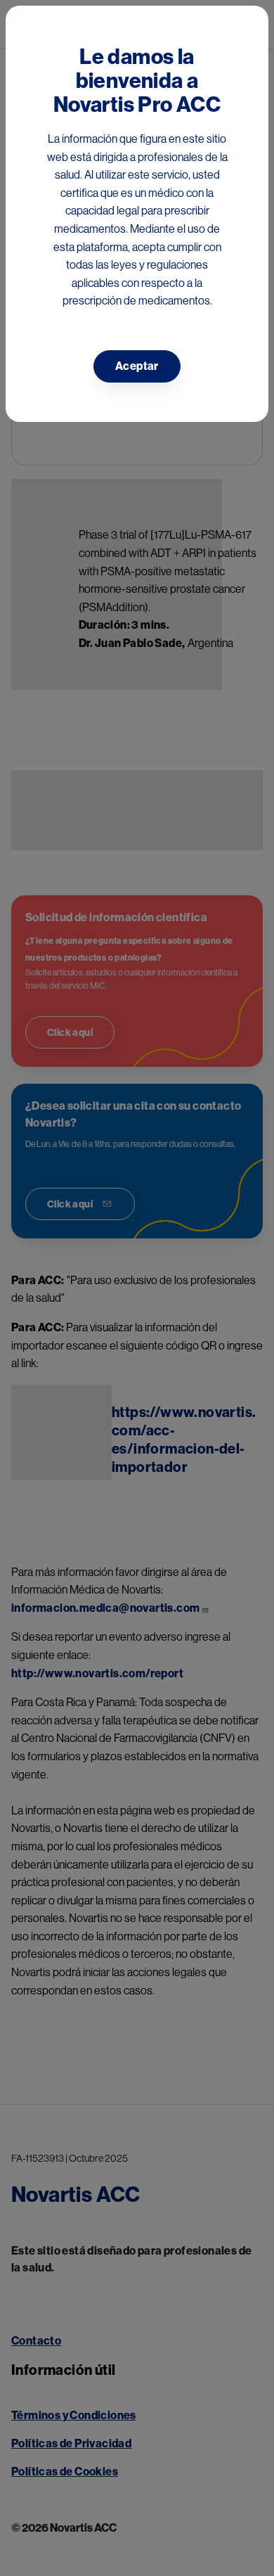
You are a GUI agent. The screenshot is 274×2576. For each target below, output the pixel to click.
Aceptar (137, 366)
